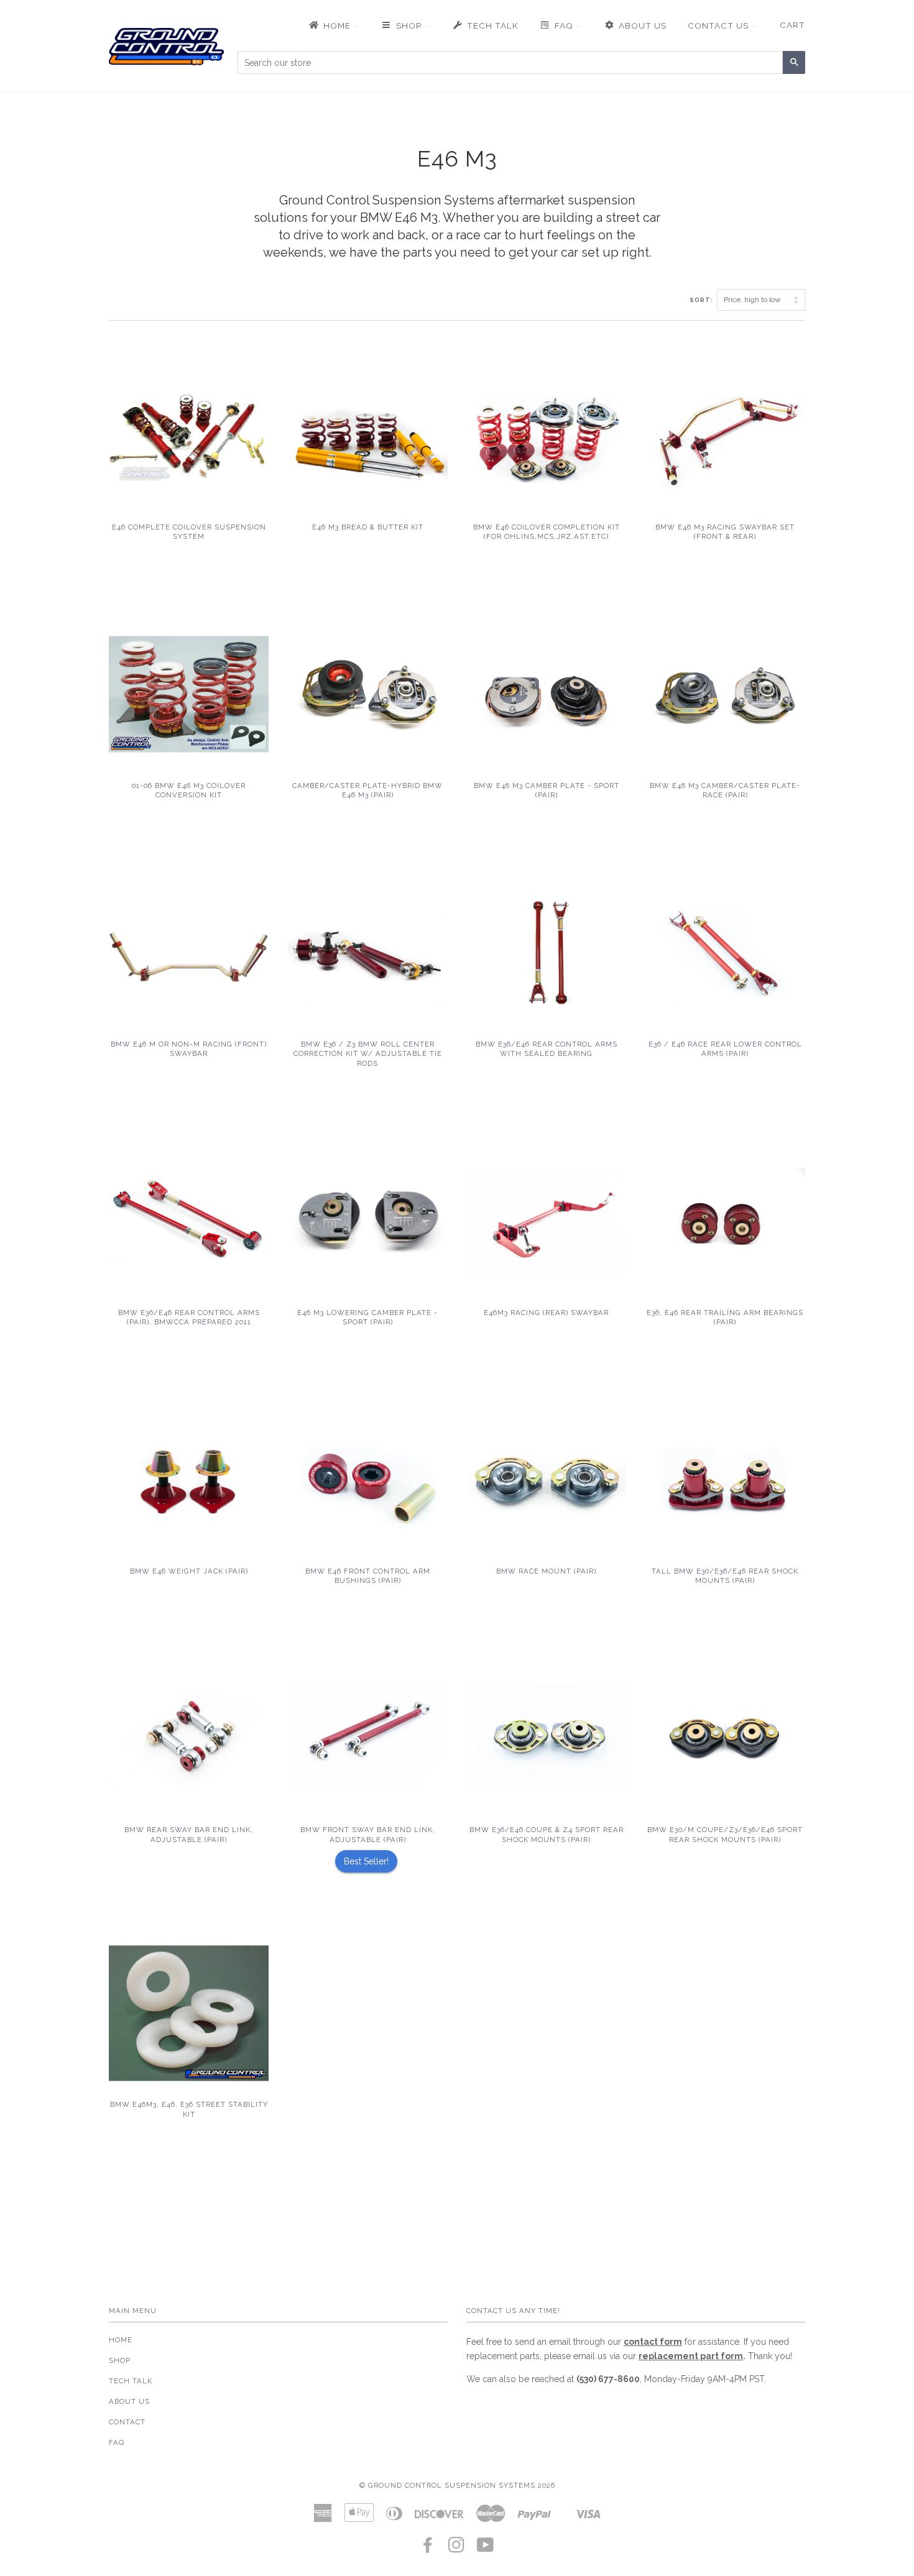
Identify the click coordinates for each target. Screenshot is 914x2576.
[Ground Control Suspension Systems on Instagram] (457, 2549)
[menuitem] (333, 25)
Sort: (702, 300)
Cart (792, 25)
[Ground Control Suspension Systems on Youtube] (486, 2549)
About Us (129, 2401)
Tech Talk (131, 2381)
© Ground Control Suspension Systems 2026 (457, 2485)
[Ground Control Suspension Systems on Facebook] (428, 2549)
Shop (120, 2360)
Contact (127, 2422)
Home (121, 2340)
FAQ (117, 2442)
